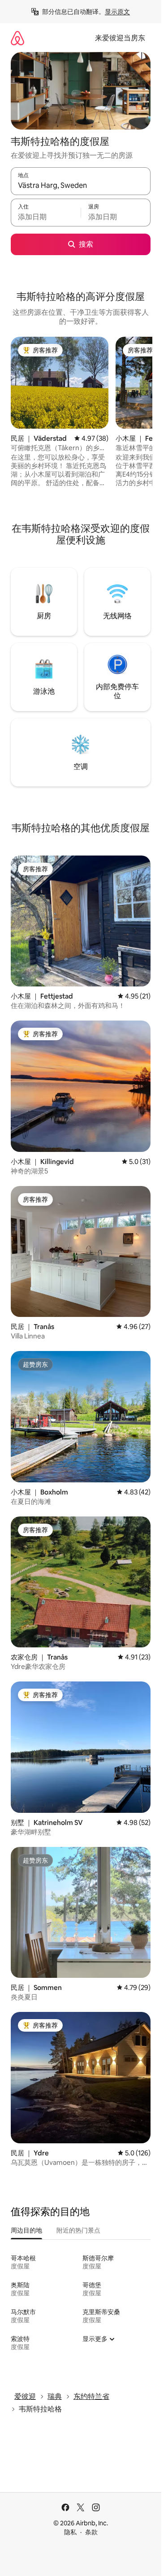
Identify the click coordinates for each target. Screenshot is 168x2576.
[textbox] (46, 217)
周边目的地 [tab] (26, 2230)
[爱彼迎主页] (17, 38)
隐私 (70, 2532)
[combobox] (81, 185)
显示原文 (117, 12)
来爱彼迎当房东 (120, 38)
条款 (91, 2532)
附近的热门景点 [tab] (78, 2230)
